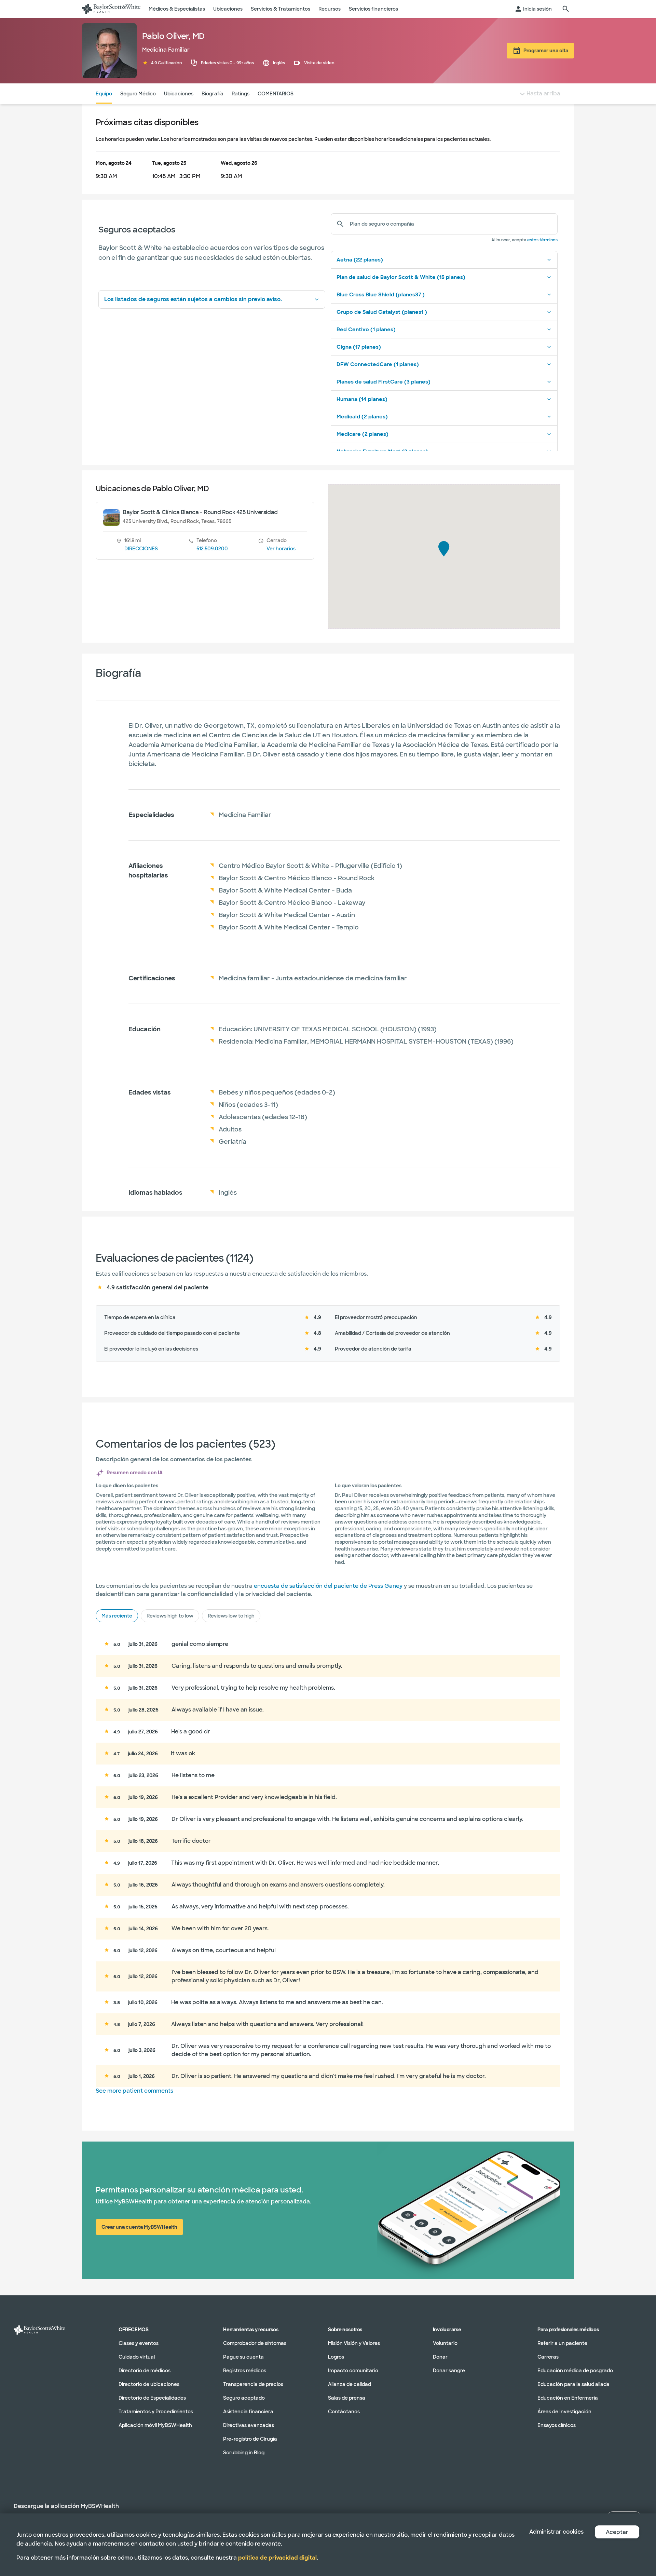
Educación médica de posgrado (575, 2371)
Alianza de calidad (350, 2384)
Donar (440, 2357)
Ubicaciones (179, 94)
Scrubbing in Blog (244, 2453)
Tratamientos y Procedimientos (156, 2412)
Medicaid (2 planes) (362, 417)
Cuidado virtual (137, 2357)
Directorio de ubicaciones (149, 2384)
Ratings (241, 94)
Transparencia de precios (253, 2384)
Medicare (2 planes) (363, 434)
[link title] (111, 9)
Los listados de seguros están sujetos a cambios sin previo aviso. (193, 299)
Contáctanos (344, 2412)
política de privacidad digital (277, 2558)
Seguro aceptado (244, 2398)
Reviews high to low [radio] (170, 1616)
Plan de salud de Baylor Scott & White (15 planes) (401, 277)
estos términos (542, 240)
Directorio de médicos (145, 2371)
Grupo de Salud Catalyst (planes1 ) (382, 312)
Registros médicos (245, 2371)
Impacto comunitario (353, 2371)
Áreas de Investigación (564, 2412)
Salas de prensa (347, 2398)
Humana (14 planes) (362, 399)
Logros (336, 2357)
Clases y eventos (139, 2343)
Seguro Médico (138, 94)
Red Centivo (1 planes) (366, 330)
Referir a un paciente (562, 2343)
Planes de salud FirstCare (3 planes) (384, 382)
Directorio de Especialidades (152, 2398)
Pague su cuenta (243, 2357)
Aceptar (617, 2532)
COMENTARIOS (276, 94)
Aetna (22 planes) (360, 260)
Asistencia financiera (248, 2412)
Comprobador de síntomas (255, 2343)
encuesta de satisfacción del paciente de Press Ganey (328, 1586)
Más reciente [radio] (117, 1616)
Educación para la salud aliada (573, 2384)
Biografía (213, 94)
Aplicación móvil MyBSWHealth (155, 2425)
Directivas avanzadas (249, 2425)
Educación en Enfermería (568, 2398)
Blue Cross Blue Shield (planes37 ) (381, 295)
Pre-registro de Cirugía (250, 2439)
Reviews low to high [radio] (231, 1616)
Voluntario (445, 2343)
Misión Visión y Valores (354, 2343)
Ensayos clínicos (557, 2425)
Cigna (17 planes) (359, 347)
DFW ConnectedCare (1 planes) (378, 364)
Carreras (548, 2357)
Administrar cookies (556, 2532)
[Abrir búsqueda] (566, 9)
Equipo (104, 94)
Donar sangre (449, 2371)
